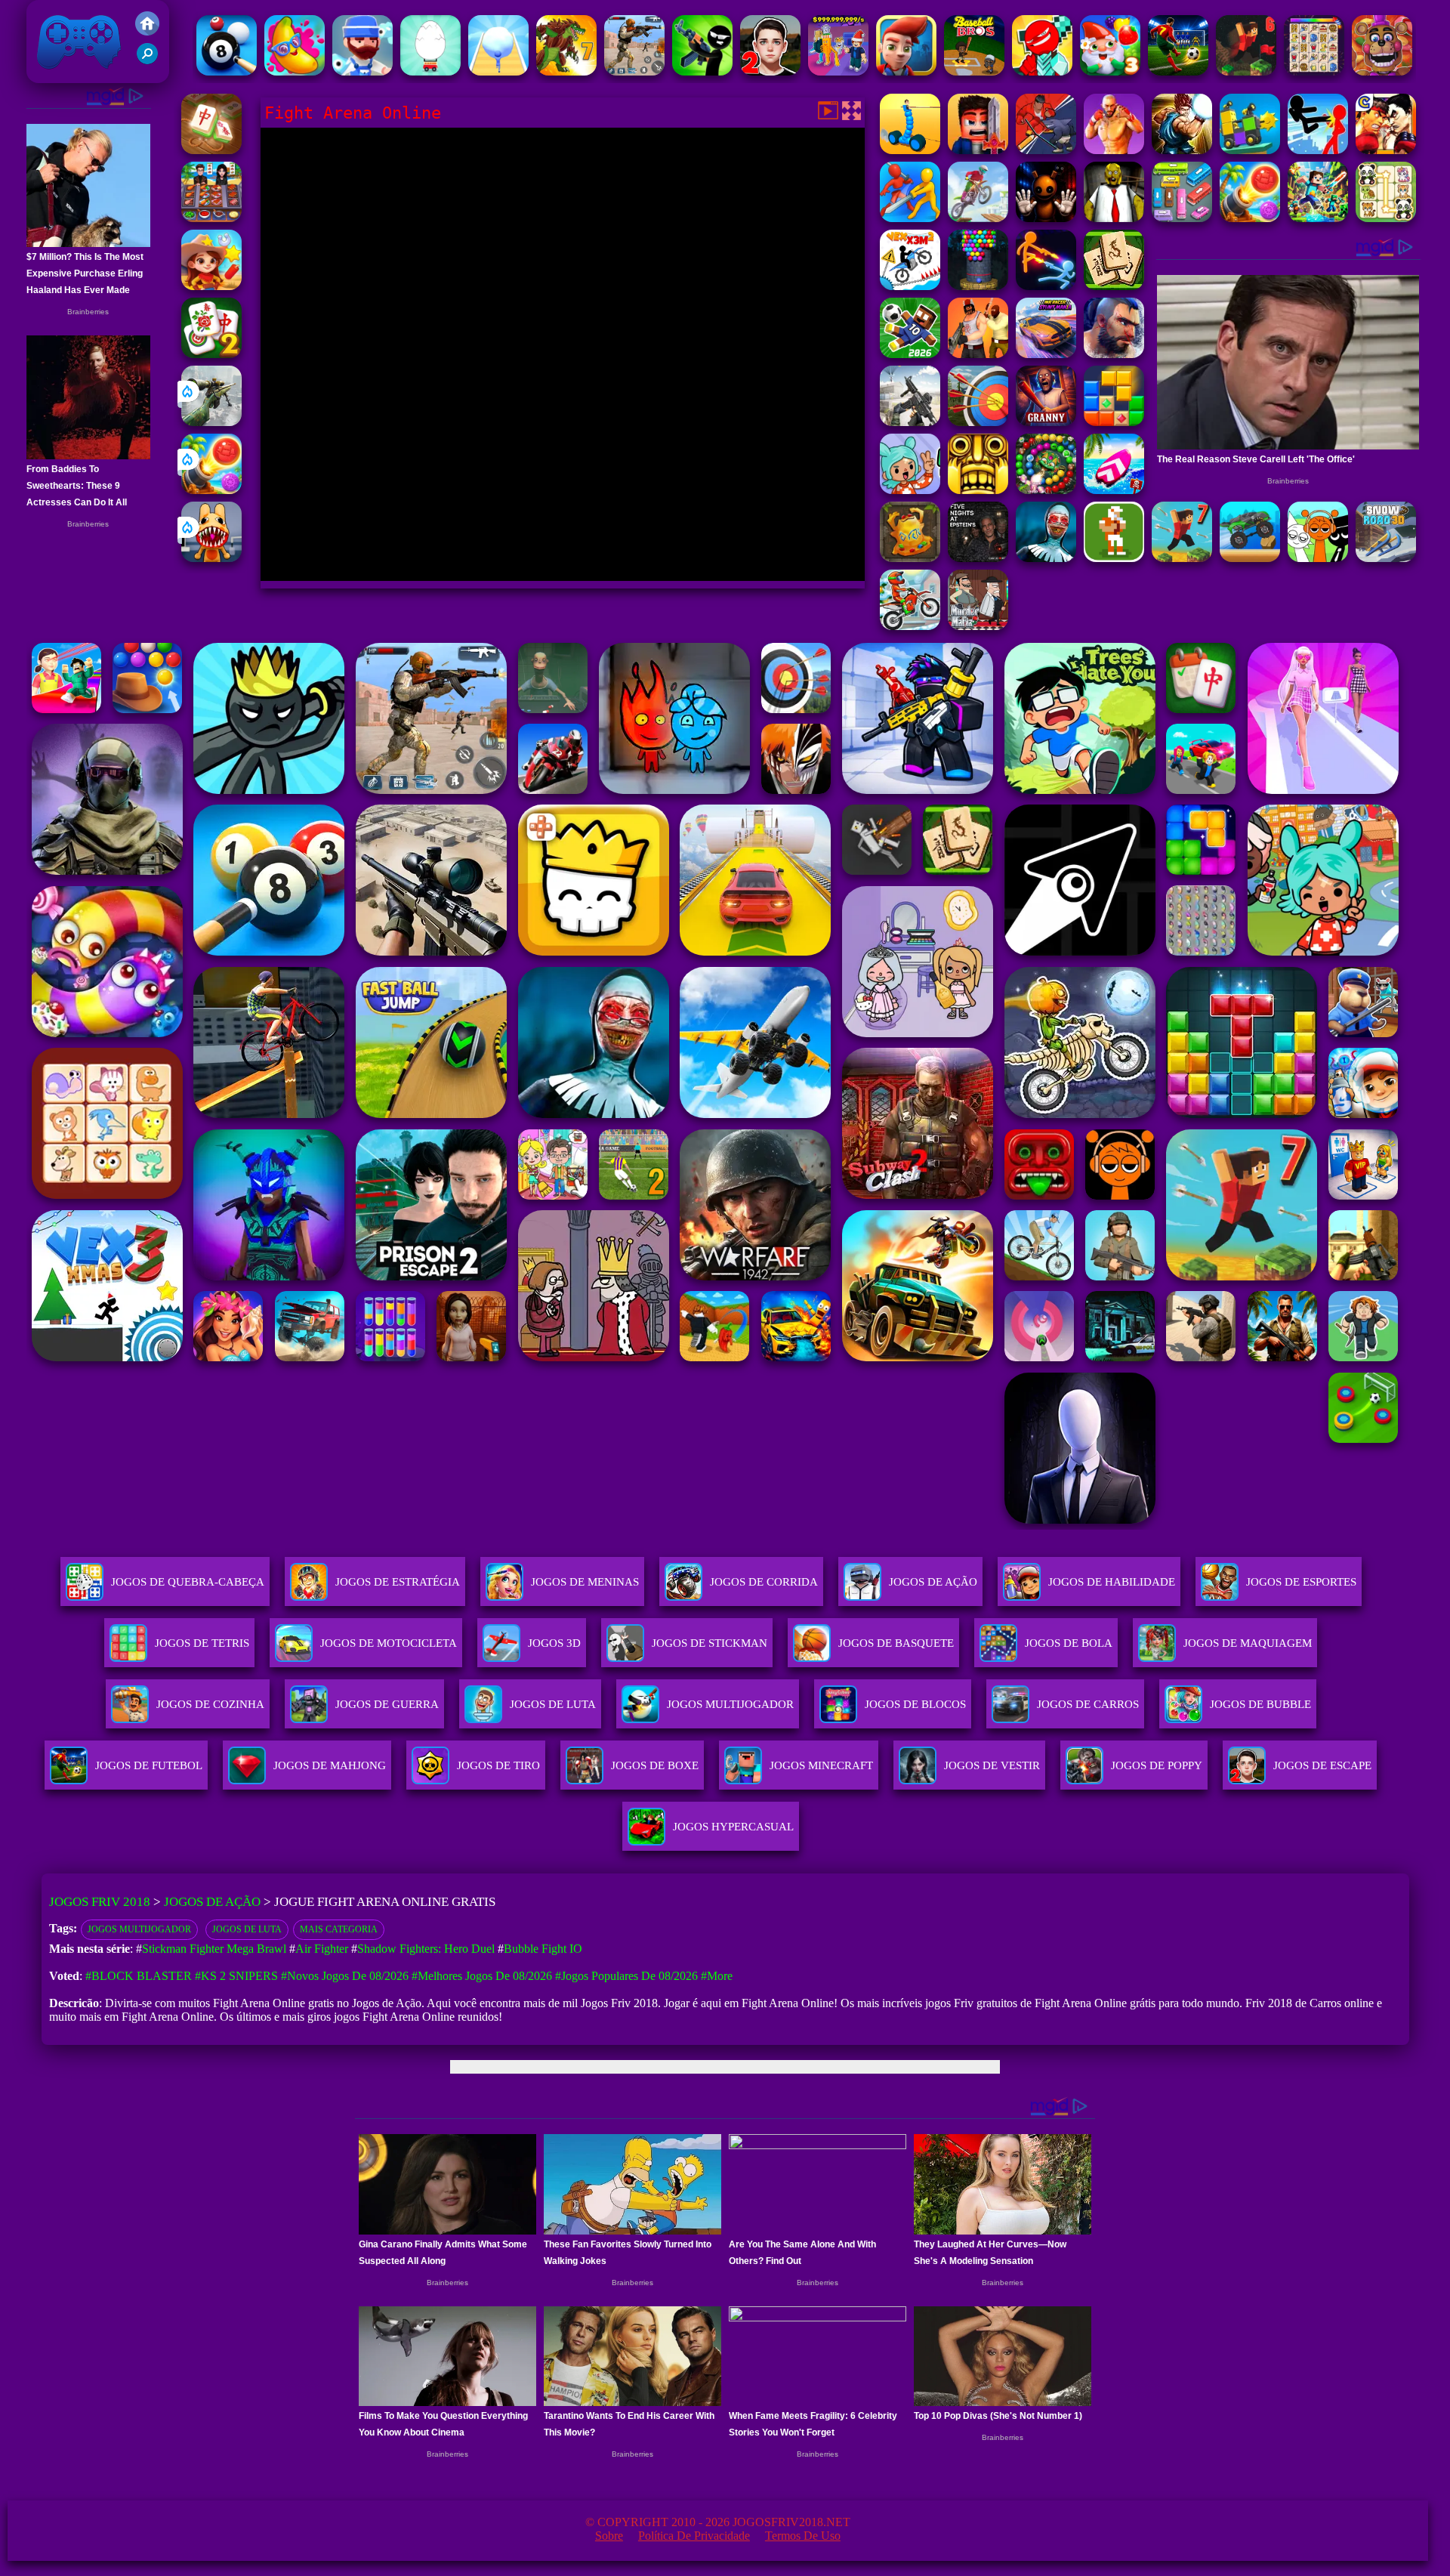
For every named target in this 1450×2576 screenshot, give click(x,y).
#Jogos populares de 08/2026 (626, 1976)
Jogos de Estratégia (398, 1582)
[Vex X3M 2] (910, 286)
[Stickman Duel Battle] (1046, 286)
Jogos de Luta (247, 1929)
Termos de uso (803, 2536)
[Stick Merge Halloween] (702, 71)
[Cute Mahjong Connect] (1386, 218)
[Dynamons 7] (566, 71)
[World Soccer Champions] (1178, 71)
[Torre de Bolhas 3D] (978, 286)
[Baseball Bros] (974, 71)
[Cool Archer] (978, 422)
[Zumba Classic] (1046, 490)
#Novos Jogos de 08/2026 (345, 1976)
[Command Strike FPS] (910, 422)
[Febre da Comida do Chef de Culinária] (211, 218)
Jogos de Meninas (585, 1582)
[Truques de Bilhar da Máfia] (227, 71)
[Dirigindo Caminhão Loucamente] (1250, 558)
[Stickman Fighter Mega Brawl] (1318, 150)
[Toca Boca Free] (910, 490)
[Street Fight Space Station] (1114, 150)
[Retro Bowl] (1114, 558)
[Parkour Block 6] (1246, 71)
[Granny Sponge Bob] (1114, 218)
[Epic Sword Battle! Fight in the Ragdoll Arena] (910, 218)
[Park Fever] (1182, 218)
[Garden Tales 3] (1110, 71)
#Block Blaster (139, 1976)
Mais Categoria (339, 1929)
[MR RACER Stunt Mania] (1046, 354)
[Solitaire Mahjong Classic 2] (211, 354)
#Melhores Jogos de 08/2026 (482, 1976)
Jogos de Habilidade (1112, 1582)
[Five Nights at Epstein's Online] (978, 558)
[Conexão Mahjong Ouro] (211, 150)
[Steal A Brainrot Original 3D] (838, 71)
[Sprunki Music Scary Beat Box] (1318, 558)
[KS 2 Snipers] (211, 422)
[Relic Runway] (910, 558)
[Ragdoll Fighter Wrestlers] (978, 150)
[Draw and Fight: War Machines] (910, 150)
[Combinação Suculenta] (295, 71)
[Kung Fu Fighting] (1182, 150)
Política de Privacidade (694, 2536)
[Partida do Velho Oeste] (211, 286)
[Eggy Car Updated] (430, 71)
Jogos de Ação (933, 1582)
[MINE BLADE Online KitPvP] (1318, 218)
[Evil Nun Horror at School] (1046, 558)
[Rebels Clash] (978, 354)
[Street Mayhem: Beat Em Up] (1114, 354)
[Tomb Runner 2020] (978, 490)
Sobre (609, 2536)
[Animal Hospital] (211, 558)
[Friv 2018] (147, 31)
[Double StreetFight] (1386, 150)
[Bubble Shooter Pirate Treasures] (211, 490)
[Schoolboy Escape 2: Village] (770, 71)
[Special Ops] (634, 71)
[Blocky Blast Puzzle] (1114, 422)
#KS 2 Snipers (236, 1976)
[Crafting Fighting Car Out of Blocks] (1250, 150)
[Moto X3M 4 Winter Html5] (910, 626)
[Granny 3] (1046, 422)
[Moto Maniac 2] (978, 218)
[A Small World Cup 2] (910, 354)
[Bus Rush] (906, 71)
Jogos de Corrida (764, 1582)
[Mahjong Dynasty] (1114, 286)
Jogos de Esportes (1301, 1582)
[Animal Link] (1314, 71)
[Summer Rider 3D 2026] (1114, 490)
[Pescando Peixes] (362, 71)
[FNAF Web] (1382, 71)
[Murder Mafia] (978, 626)
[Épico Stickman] (1042, 71)
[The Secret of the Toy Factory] (1046, 218)
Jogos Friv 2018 (72, 75)
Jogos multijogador (139, 1929)
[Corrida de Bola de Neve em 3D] (498, 71)
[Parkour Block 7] (1182, 558)
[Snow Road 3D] (1386, 558)
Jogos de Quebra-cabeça (188, 1582)
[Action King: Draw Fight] (1046, 150)
